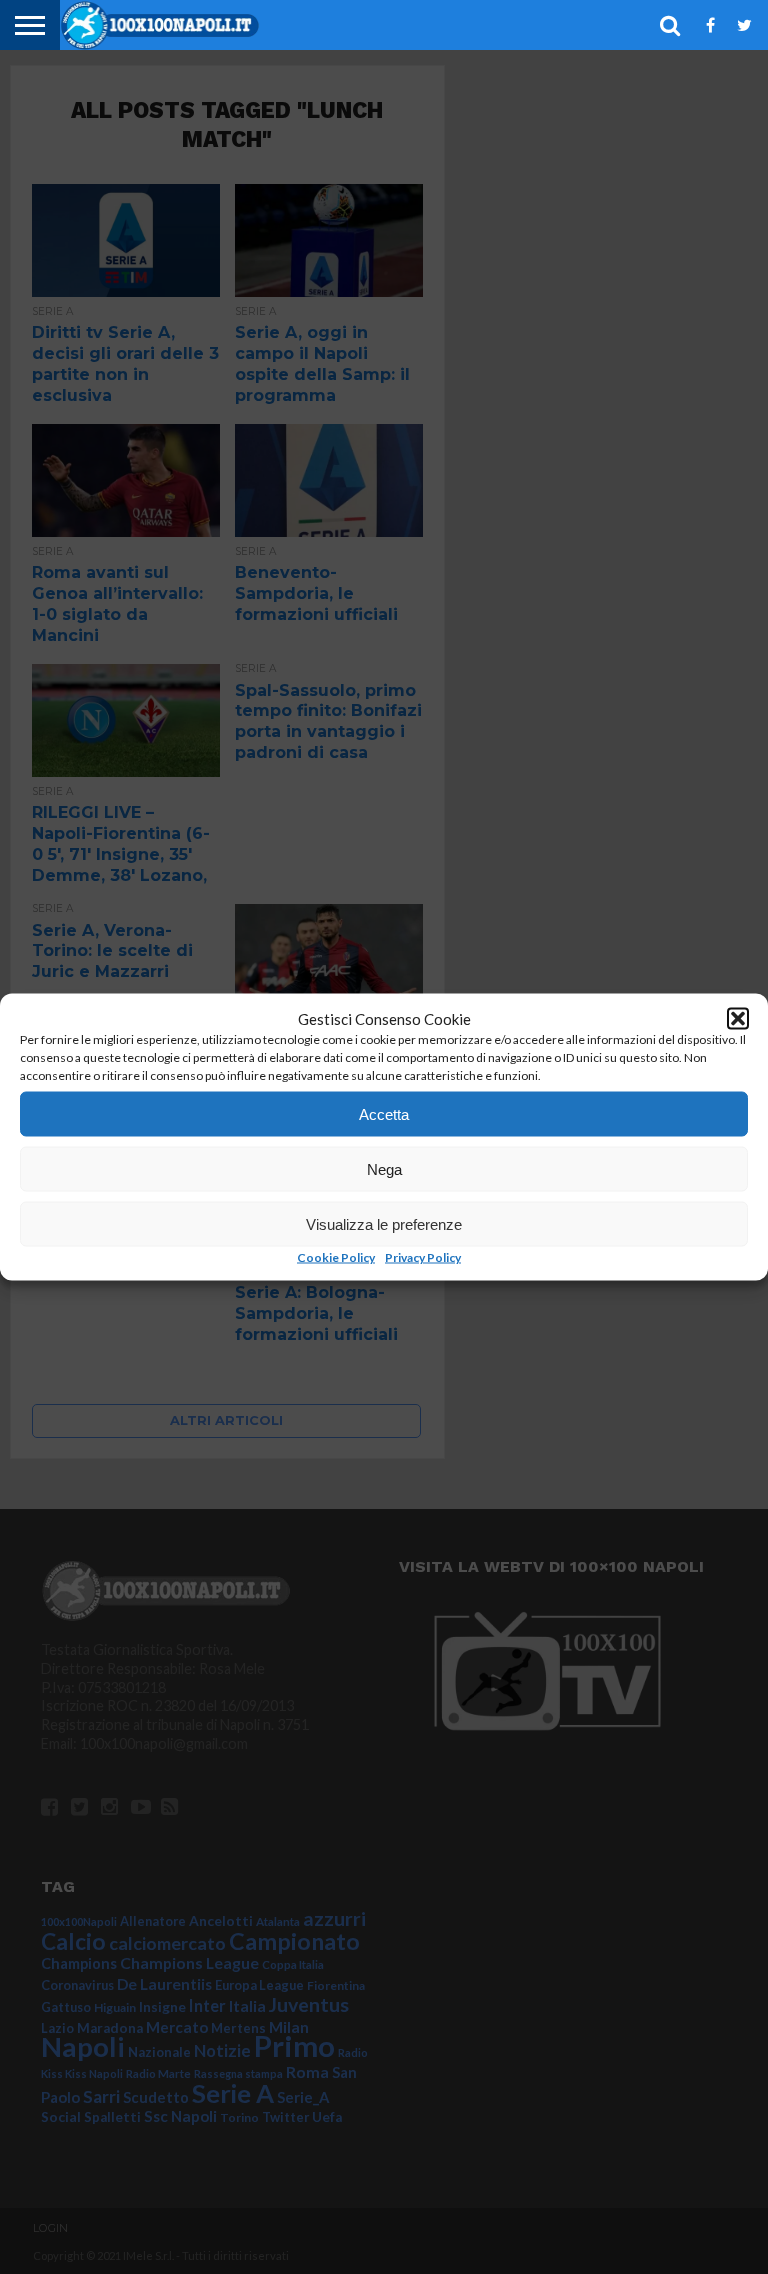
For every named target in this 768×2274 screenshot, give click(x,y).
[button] (738, 1019)
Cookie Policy (336, 1257)
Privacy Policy (423, 1257)
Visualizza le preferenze (384, 1223)
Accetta (384, 1113)
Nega (384, 1168)
